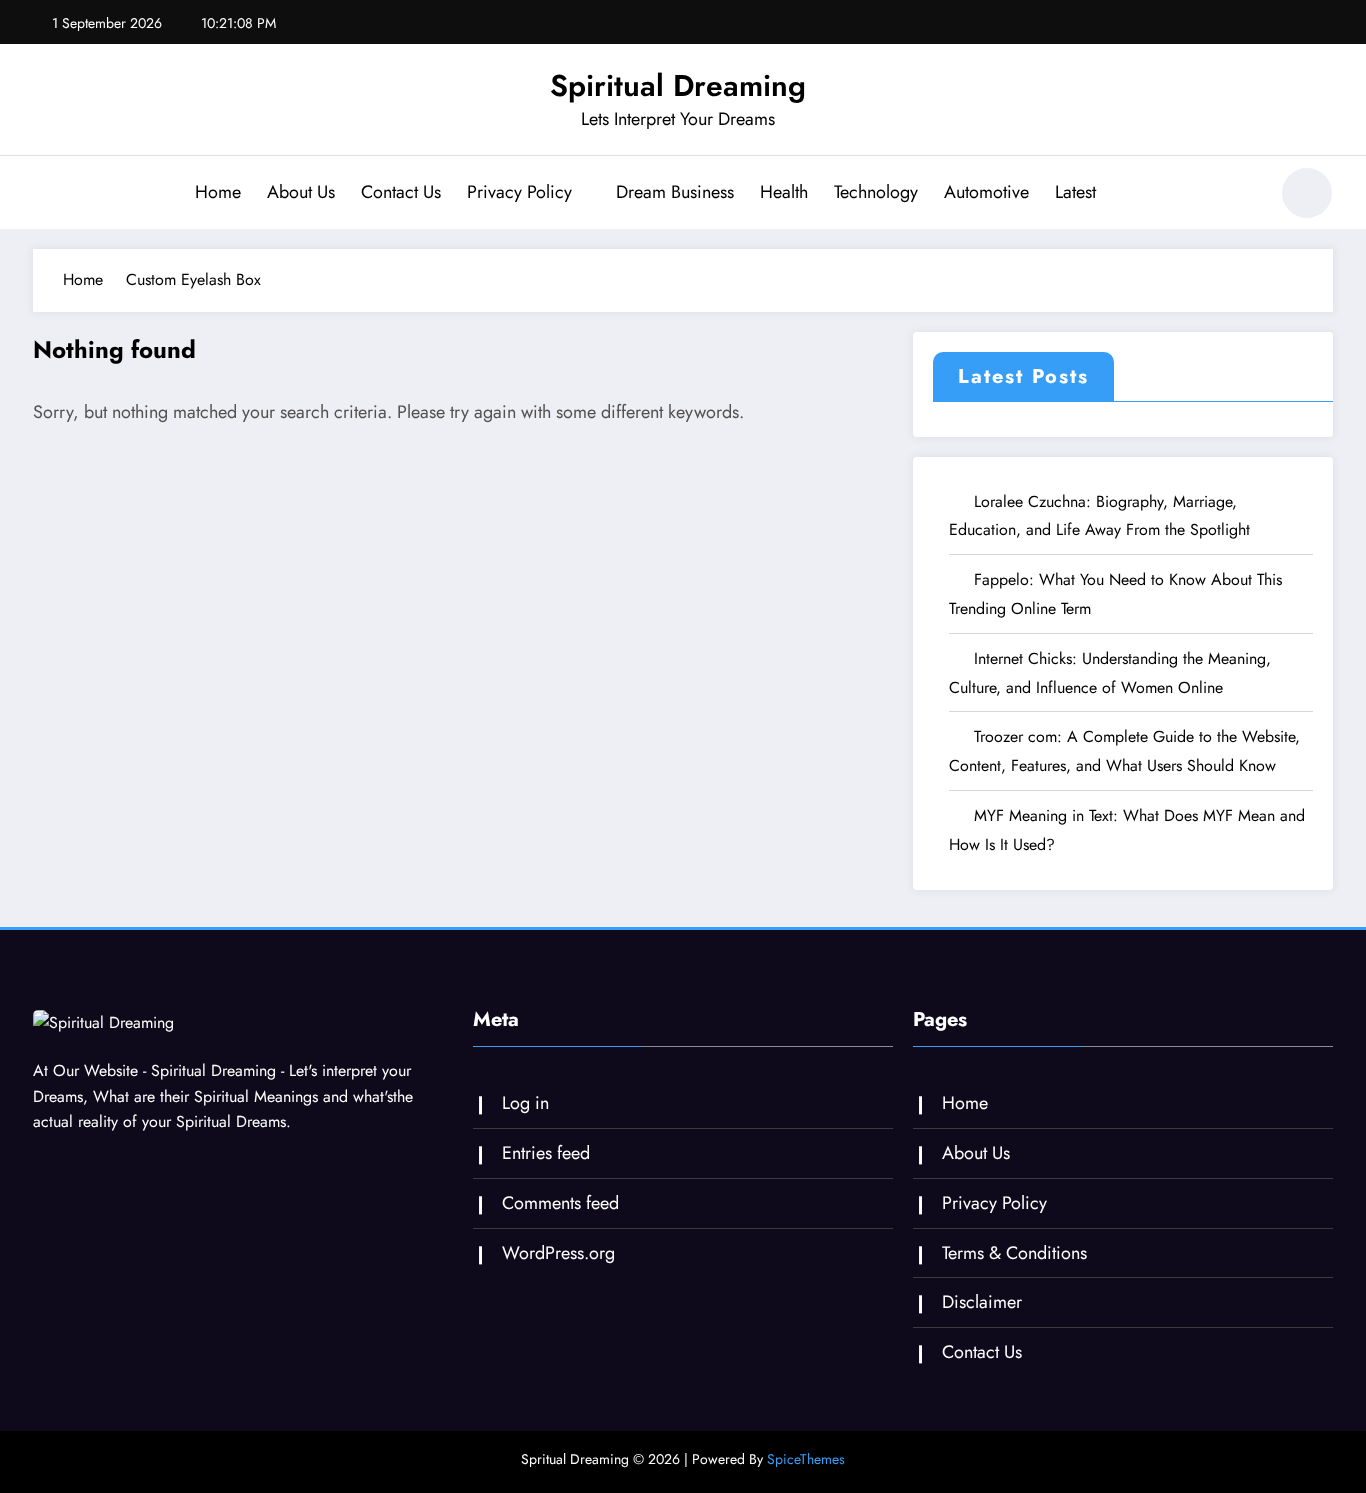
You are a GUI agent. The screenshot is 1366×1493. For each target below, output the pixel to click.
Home (218, 192)
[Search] (1242, 196)
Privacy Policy (519, 192)
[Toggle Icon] (48, 195)
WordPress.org (558, 1253)
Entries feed (546, 1153)
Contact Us (401, 192)
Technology (876, 192)
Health (784, 192)
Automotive (986, 192)
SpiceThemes (806, 1459)
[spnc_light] (1307, 193)
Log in (525, 1103)
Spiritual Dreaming (678, 85)
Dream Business (675, 192)
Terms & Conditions (1014, 1253)
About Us (301, 192)
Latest (1075, 192)
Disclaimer (982, 1302)
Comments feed (560, 1203)
